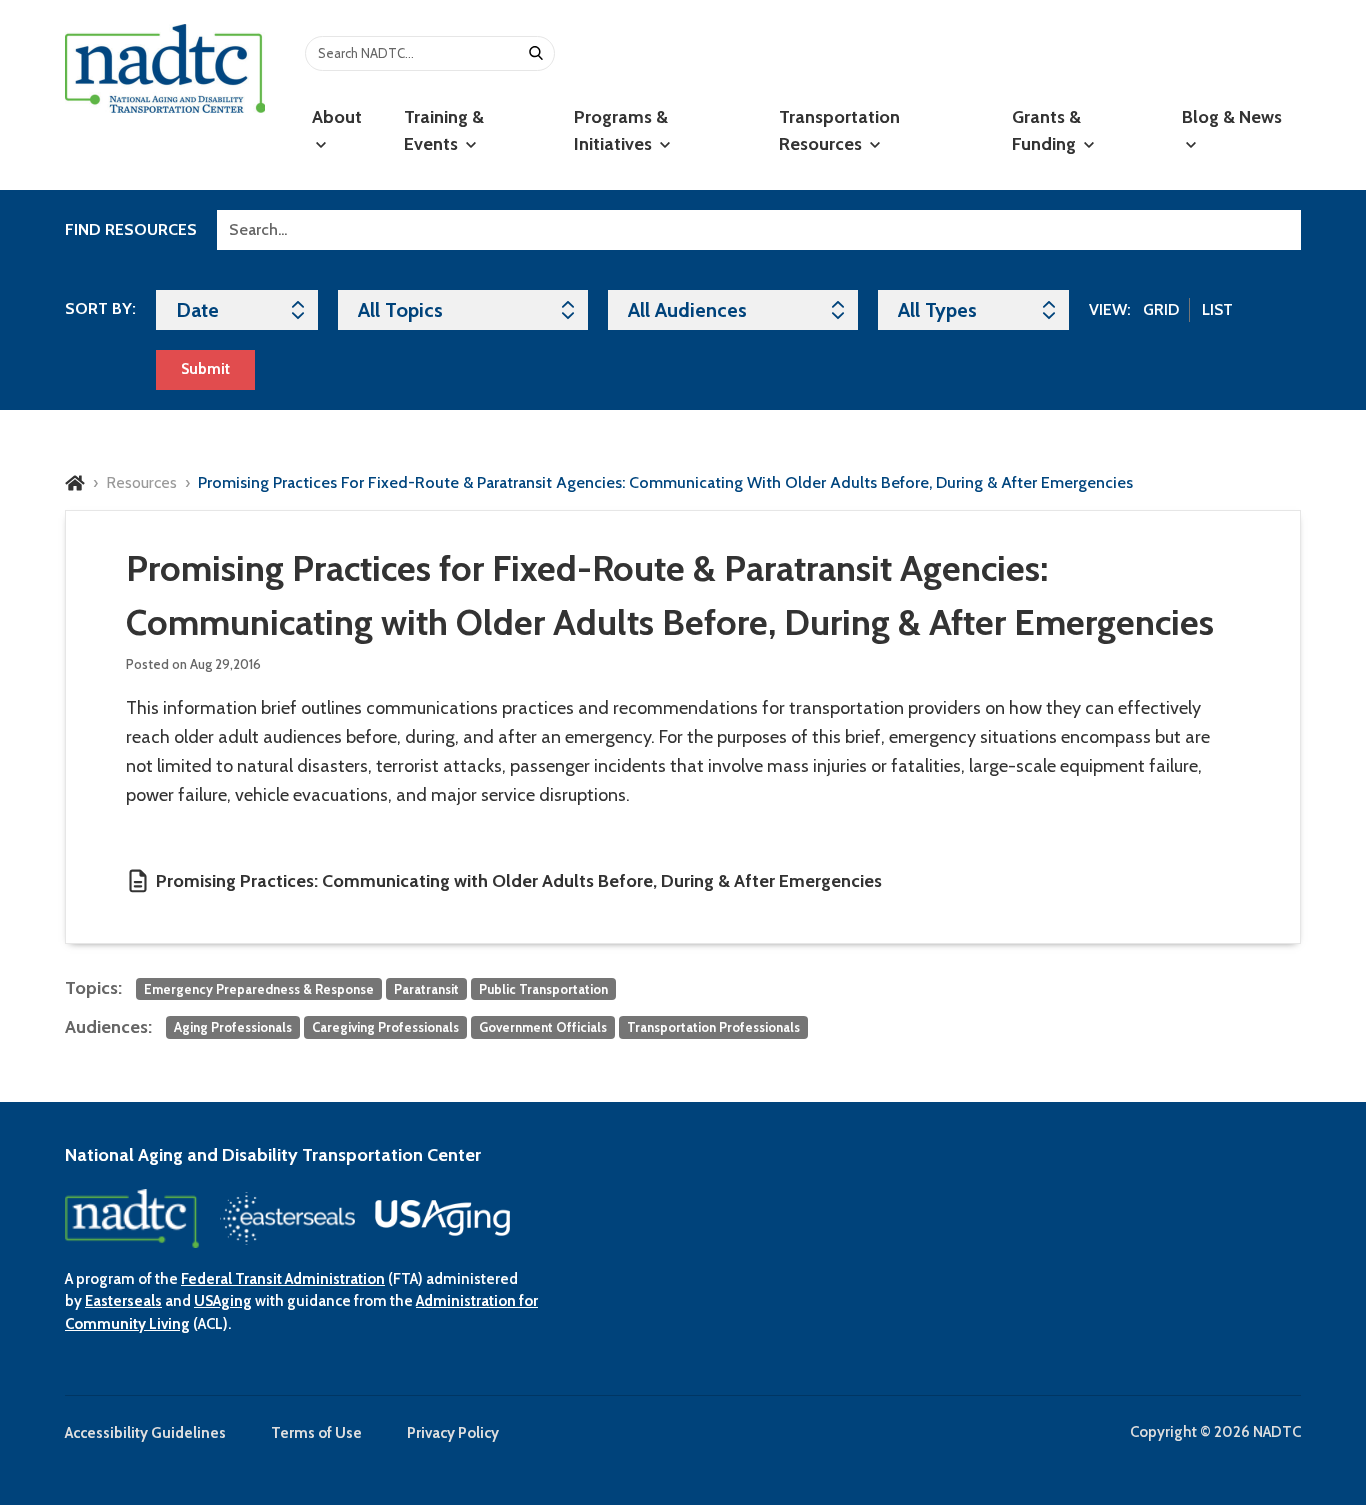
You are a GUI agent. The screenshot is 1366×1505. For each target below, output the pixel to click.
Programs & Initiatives (621, 130)
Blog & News (1232, 117)
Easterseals (123, 1301)
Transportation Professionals (713, 1027)
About (337, 117)
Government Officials (543, 1027)
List (1217, 309)
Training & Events (444, 130)
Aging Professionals (233, 1027)
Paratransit (426, 989)
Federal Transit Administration (283, 1279)
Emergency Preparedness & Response (259, 989)
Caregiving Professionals (385, 1027)
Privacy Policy (453, 1433)
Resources (141, 482)
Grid (1161, 309)
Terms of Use (316, 1433)
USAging (223, 1301)
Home (75, 483)
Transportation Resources (839, 130)
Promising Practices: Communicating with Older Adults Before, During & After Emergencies (519, 881)
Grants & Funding (1046, 130)
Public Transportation (543, 989)
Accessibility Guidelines (145, 1433)
